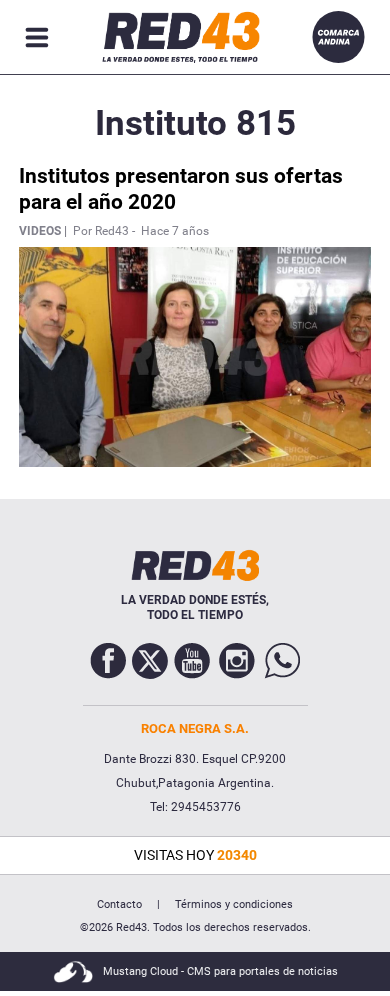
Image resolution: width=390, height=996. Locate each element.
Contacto (119, 904)
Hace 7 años (175, 231)
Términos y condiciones (234, 904)
